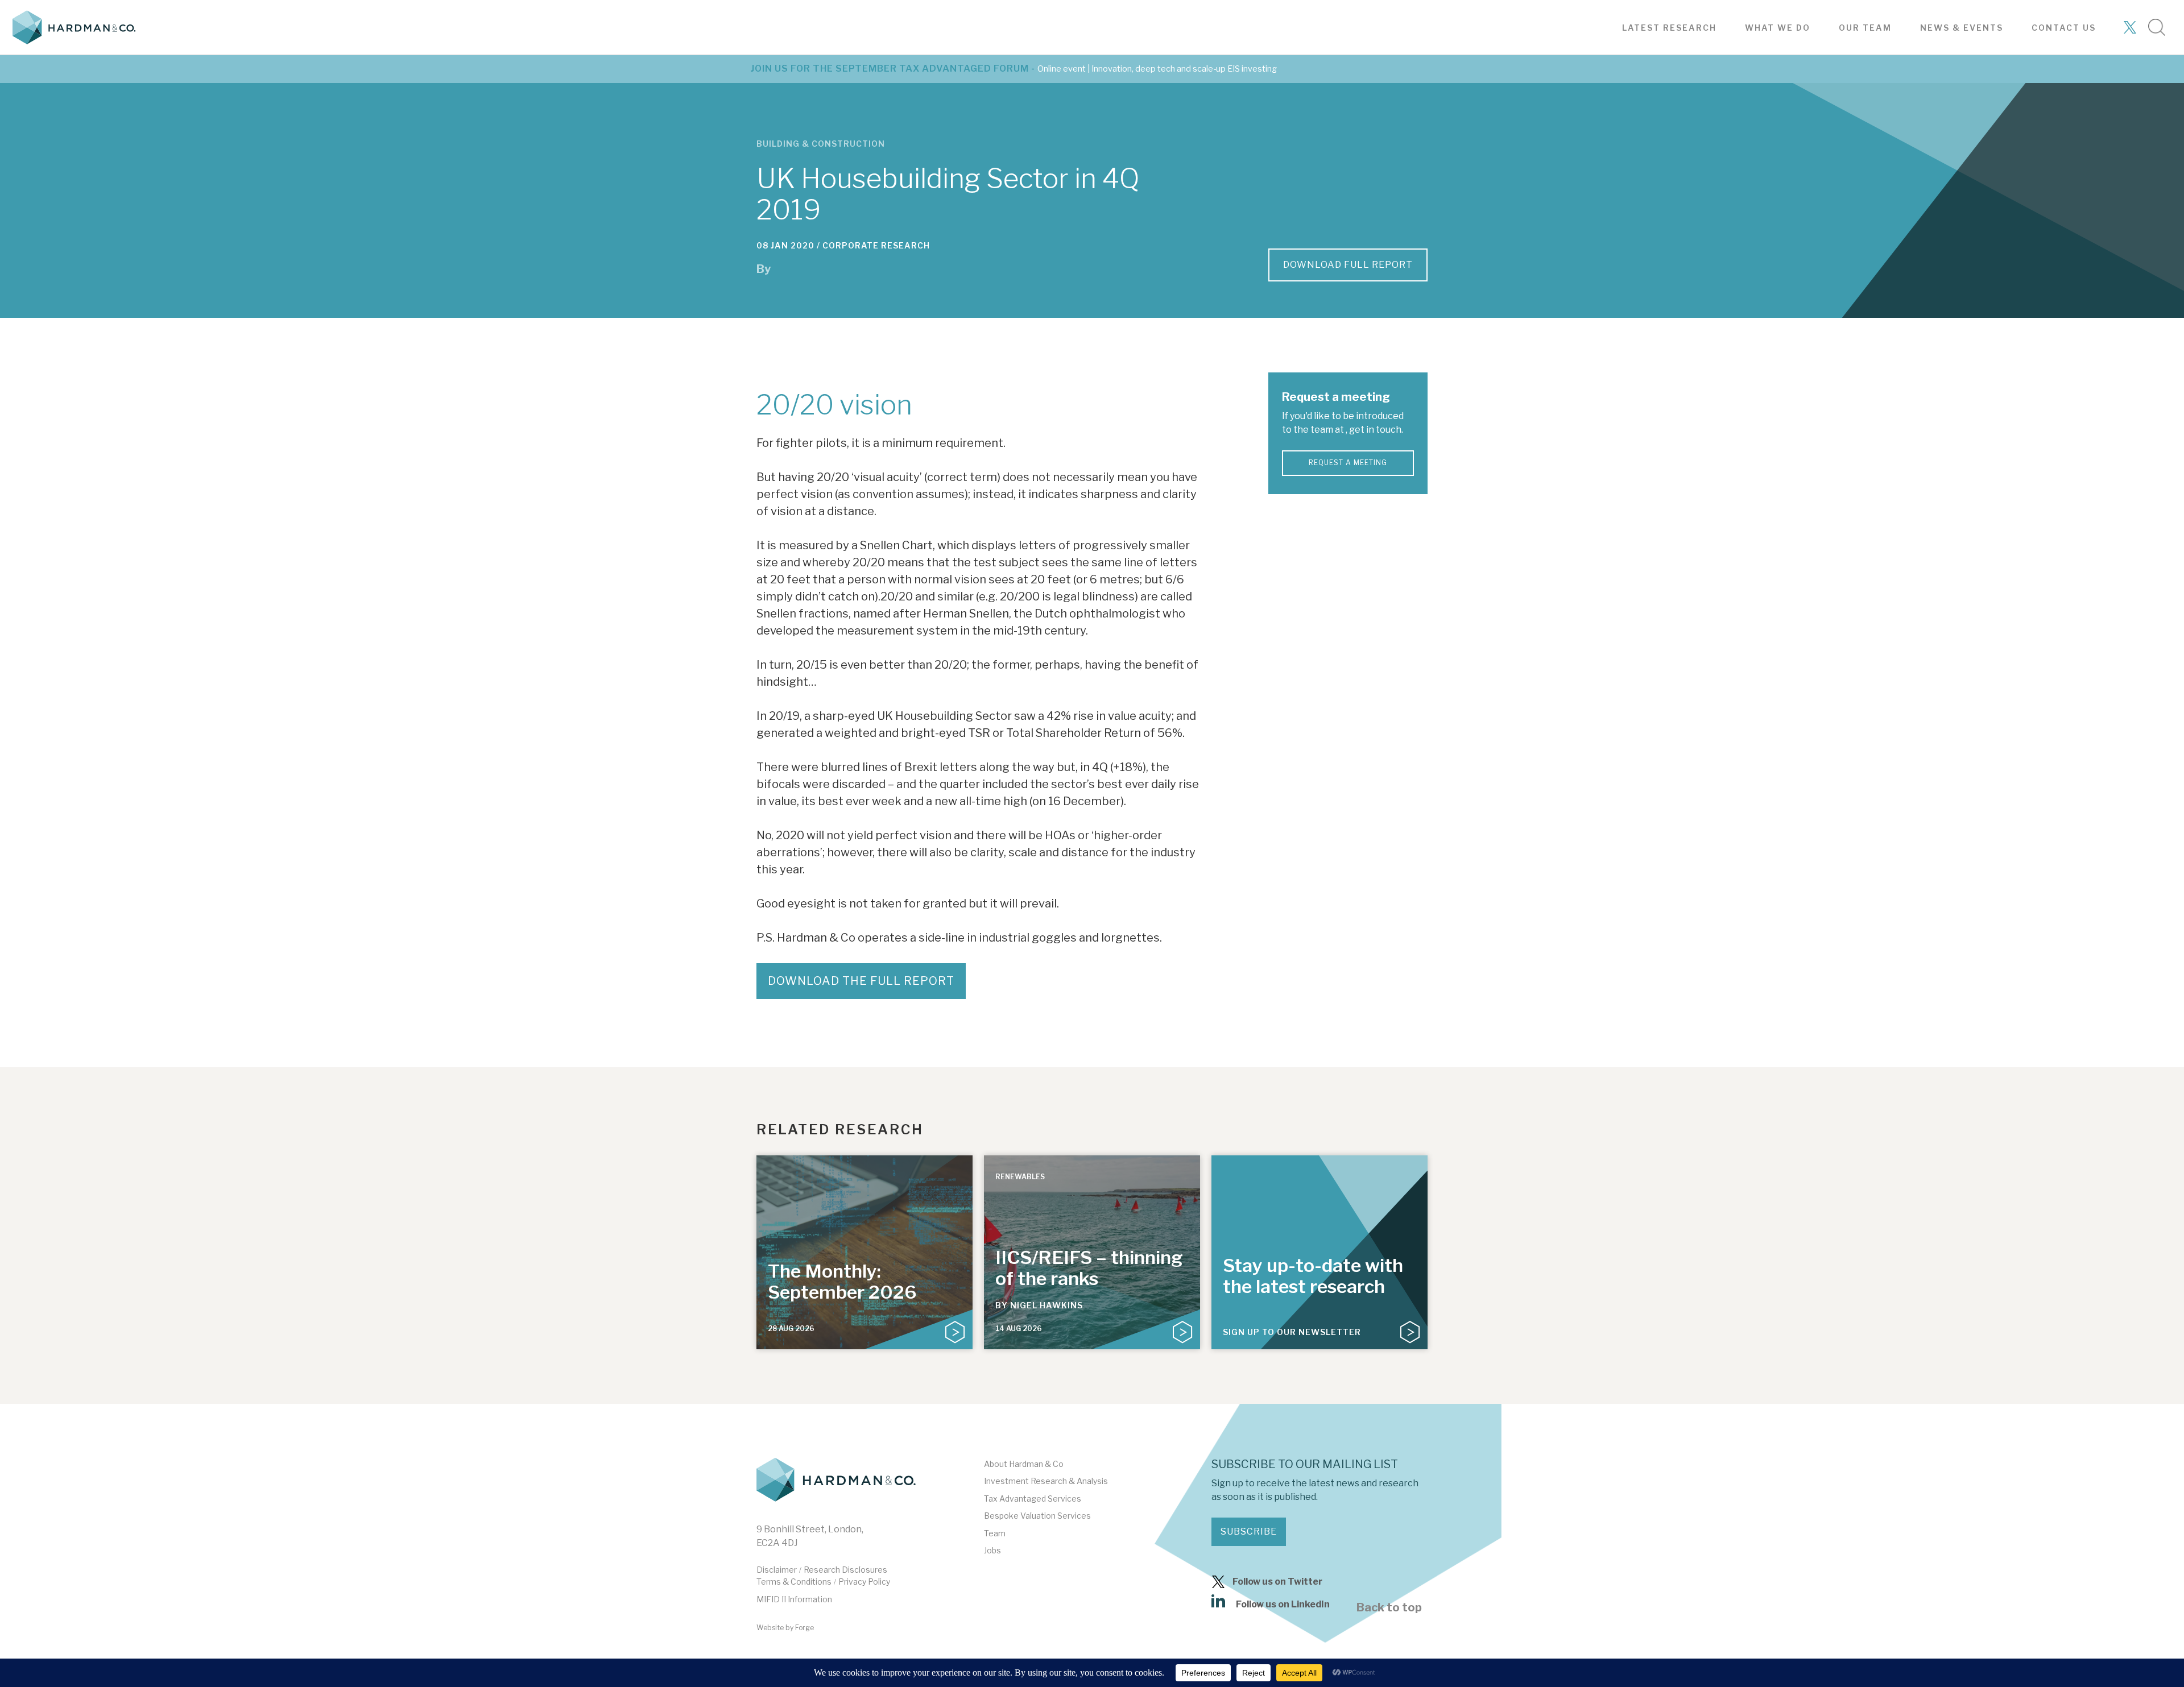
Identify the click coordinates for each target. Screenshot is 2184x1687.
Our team (1865, 28)
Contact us (2064, 28)
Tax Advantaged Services (1033, 1499)
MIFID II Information (794, 1599)
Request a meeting (1348, 463)
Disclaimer (777, 1570)
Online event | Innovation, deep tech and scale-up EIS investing (1157, 69)
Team (995, 1533)
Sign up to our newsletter (1292, 1332)
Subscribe (1249, 1531)
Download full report (1348, 265)
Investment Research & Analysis (1046, 1481)
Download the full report (861, 981)
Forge (804, 1628)
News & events (1962, 28)
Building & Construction (821, 144)
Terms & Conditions (794, 1582)
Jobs (992, 1550)
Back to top (1389, 1607)
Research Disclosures (845, 1570)
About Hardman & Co (1024, 1464)
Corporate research (876, 245)
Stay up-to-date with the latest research (1313, 1276)
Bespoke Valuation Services (1037, 1516)
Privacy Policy (864, 1582)
